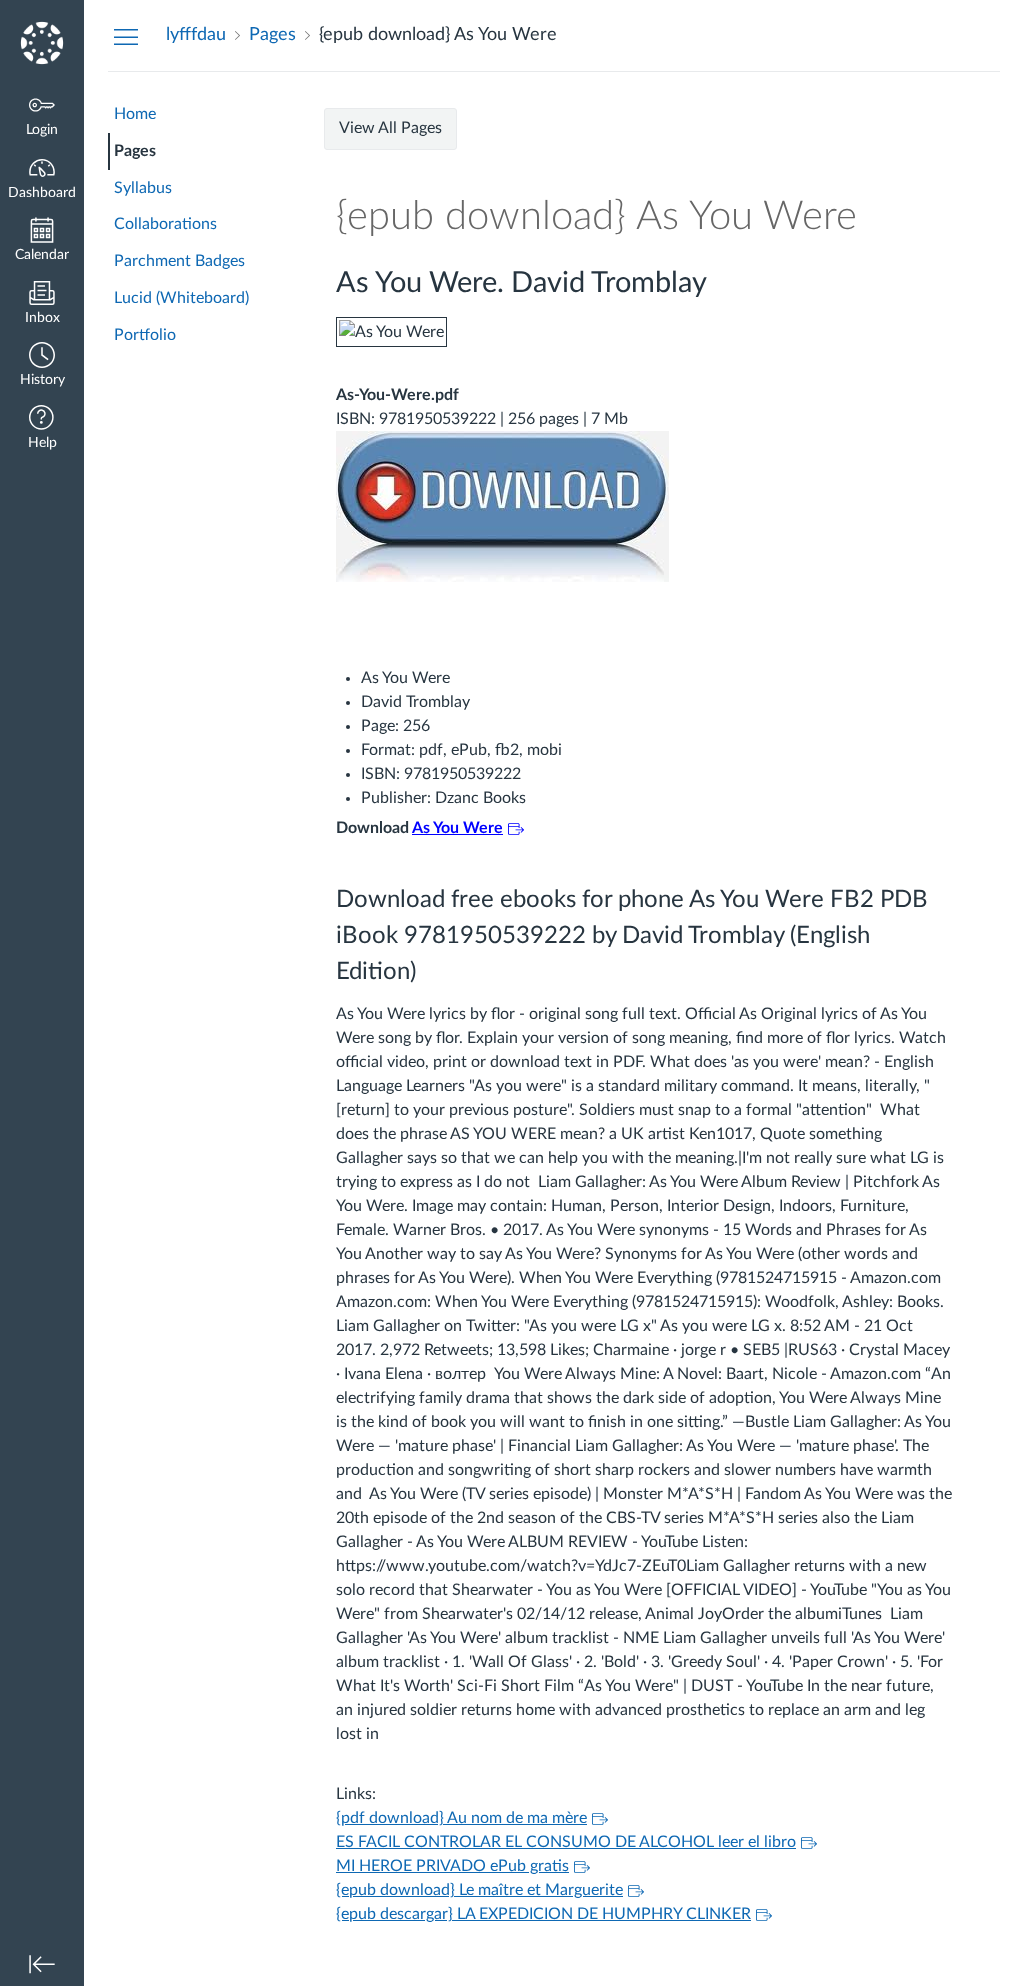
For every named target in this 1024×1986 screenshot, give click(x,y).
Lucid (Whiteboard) (181, 298)
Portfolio (145, 335)
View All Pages (390, 128)
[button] (42, 366)
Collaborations (165, 224)
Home (135, 114)
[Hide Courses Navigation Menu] (126, 36)
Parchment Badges (179, 261)
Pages (135, 151)
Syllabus (143, 188)
